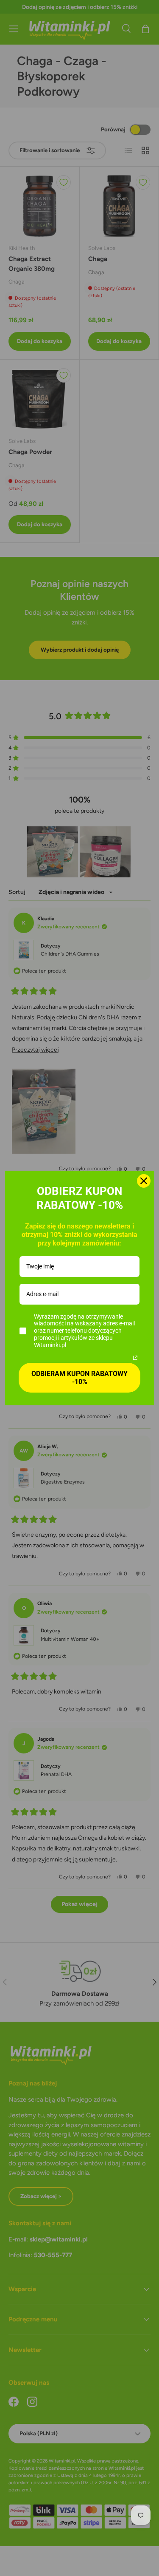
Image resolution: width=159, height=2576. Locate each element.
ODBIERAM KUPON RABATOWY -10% (79, 1378)
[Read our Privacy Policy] (135, 1358)
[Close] (144, 1181)
